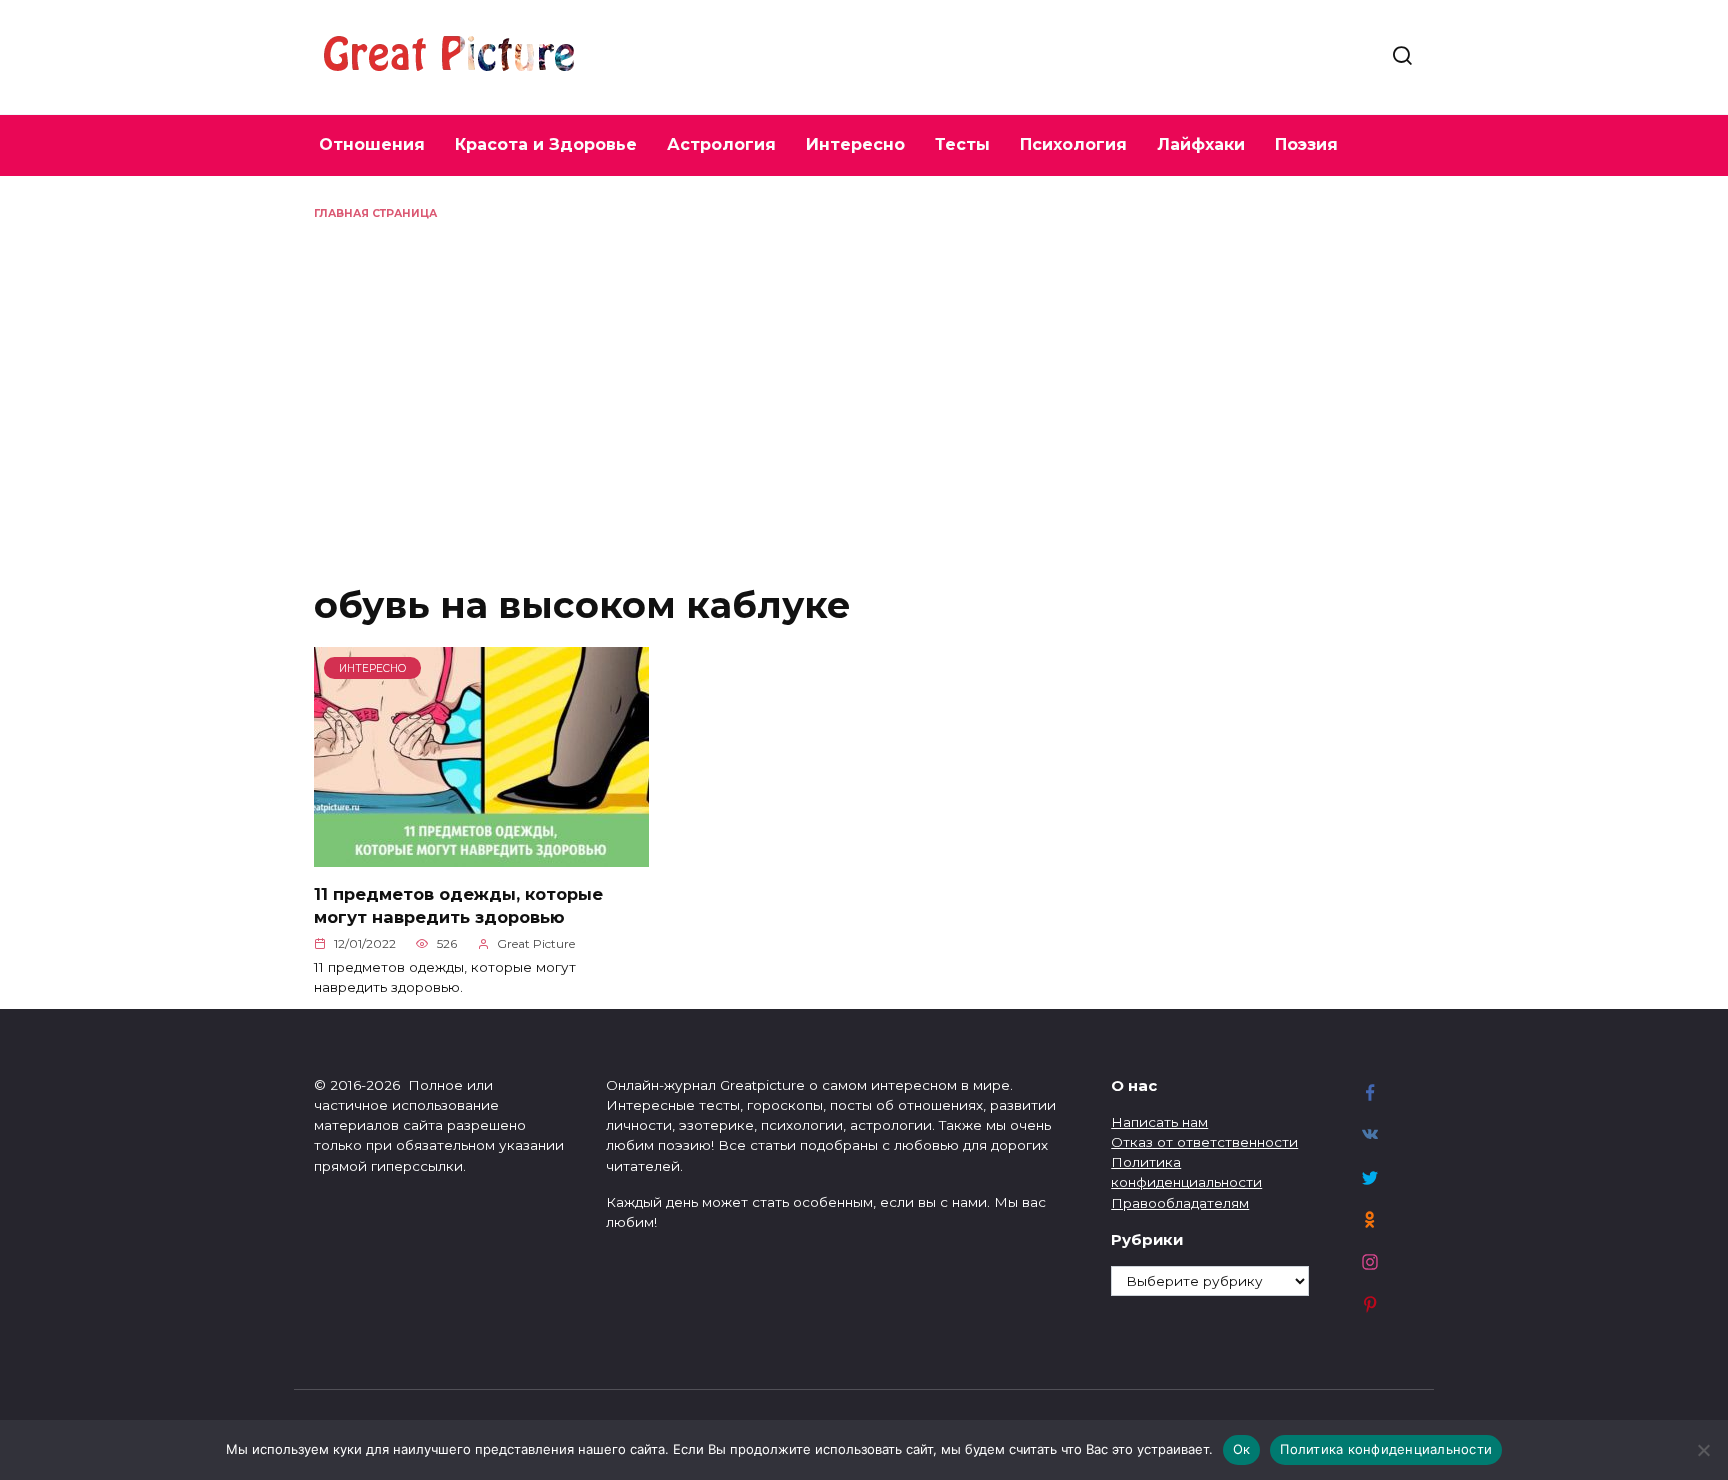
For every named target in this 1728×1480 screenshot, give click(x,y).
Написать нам (1159, 1122)
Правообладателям (1180, 1203)
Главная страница (375, 213)
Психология (1073, 144)
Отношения (372, 144)
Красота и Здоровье (546, 144)
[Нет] (1703, 1450)
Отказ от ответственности (1204, 1142)
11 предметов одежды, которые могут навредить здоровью (458, 904)
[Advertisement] (864, 372)
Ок (1242, 1449)
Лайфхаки (1201, 144)
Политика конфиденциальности (1386, 1449)
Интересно (855, 144)
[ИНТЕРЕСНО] (481, 855)
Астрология (721, 144)
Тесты (962, 144)
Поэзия (1306, 144)
